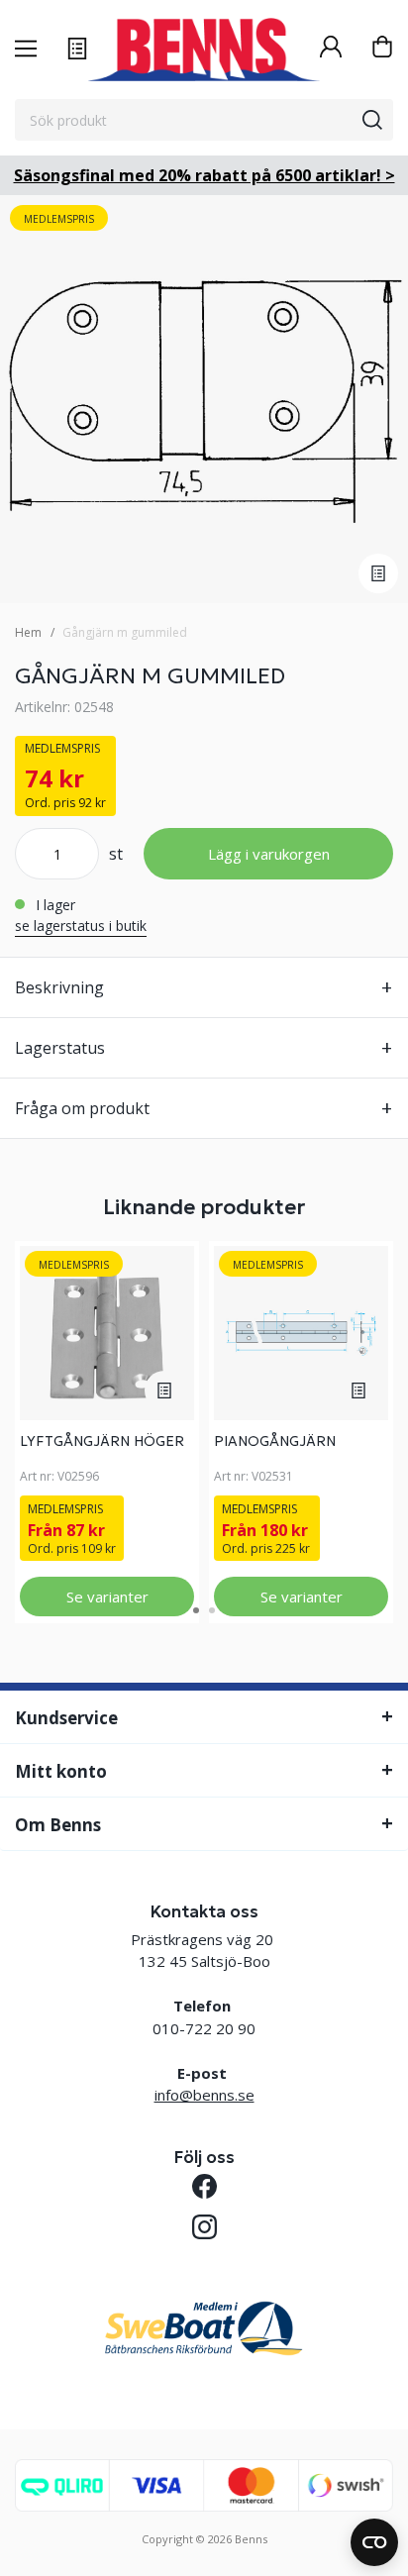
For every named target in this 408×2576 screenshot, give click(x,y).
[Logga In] (331, 49)
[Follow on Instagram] (204, 2227)
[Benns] (204, 50)
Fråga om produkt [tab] (82, 1108)
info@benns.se (204, 2095)
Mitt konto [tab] (61, 1771)
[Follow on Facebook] (204, 2186)
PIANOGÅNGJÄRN (275, 1441)
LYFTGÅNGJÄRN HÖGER (102, 1441)
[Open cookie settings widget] (374, 2542)
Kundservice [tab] (66, 1718)
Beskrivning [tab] (59, 987)
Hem (28, 632)
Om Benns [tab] (58, 1825)
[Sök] (372, 120)
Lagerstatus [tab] (60, 1048)
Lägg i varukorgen (269, 854)
